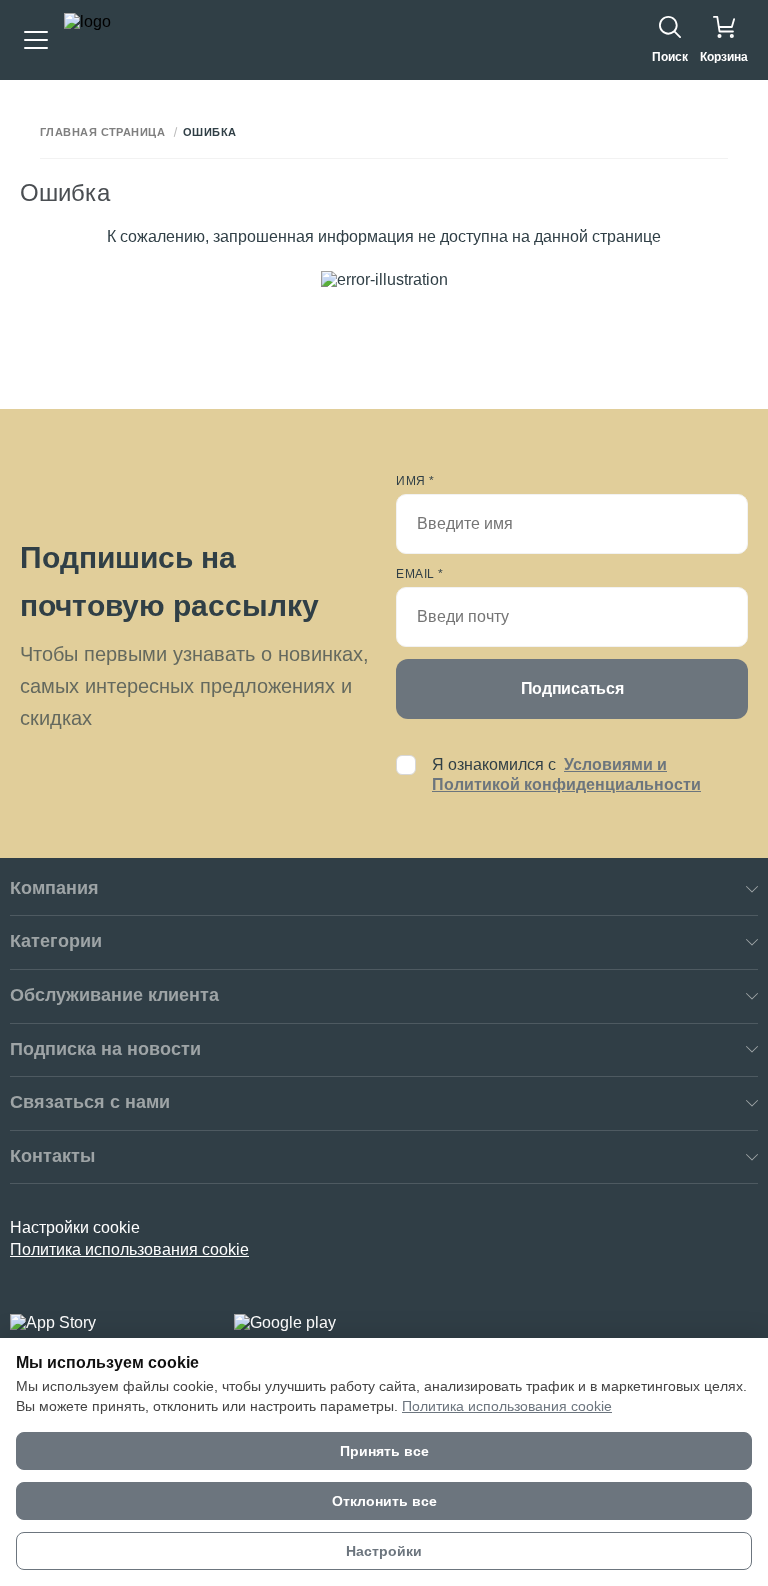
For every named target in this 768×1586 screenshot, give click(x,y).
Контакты (52, 1156)
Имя (415, 481)
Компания (54, 888)
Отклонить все (384, 1501)
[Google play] (334, 1323)
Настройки (384, 1551)
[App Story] (110, 1323)
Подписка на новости (105, 1049)
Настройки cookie (75, 1227)
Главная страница (102, 132)
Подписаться (572, 688)
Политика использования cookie (129, 1249)
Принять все (384, 1451)
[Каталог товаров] (36, 40)
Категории (56, 941)
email (420, 574)
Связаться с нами (90, 1102)
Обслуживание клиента (114, 995)
